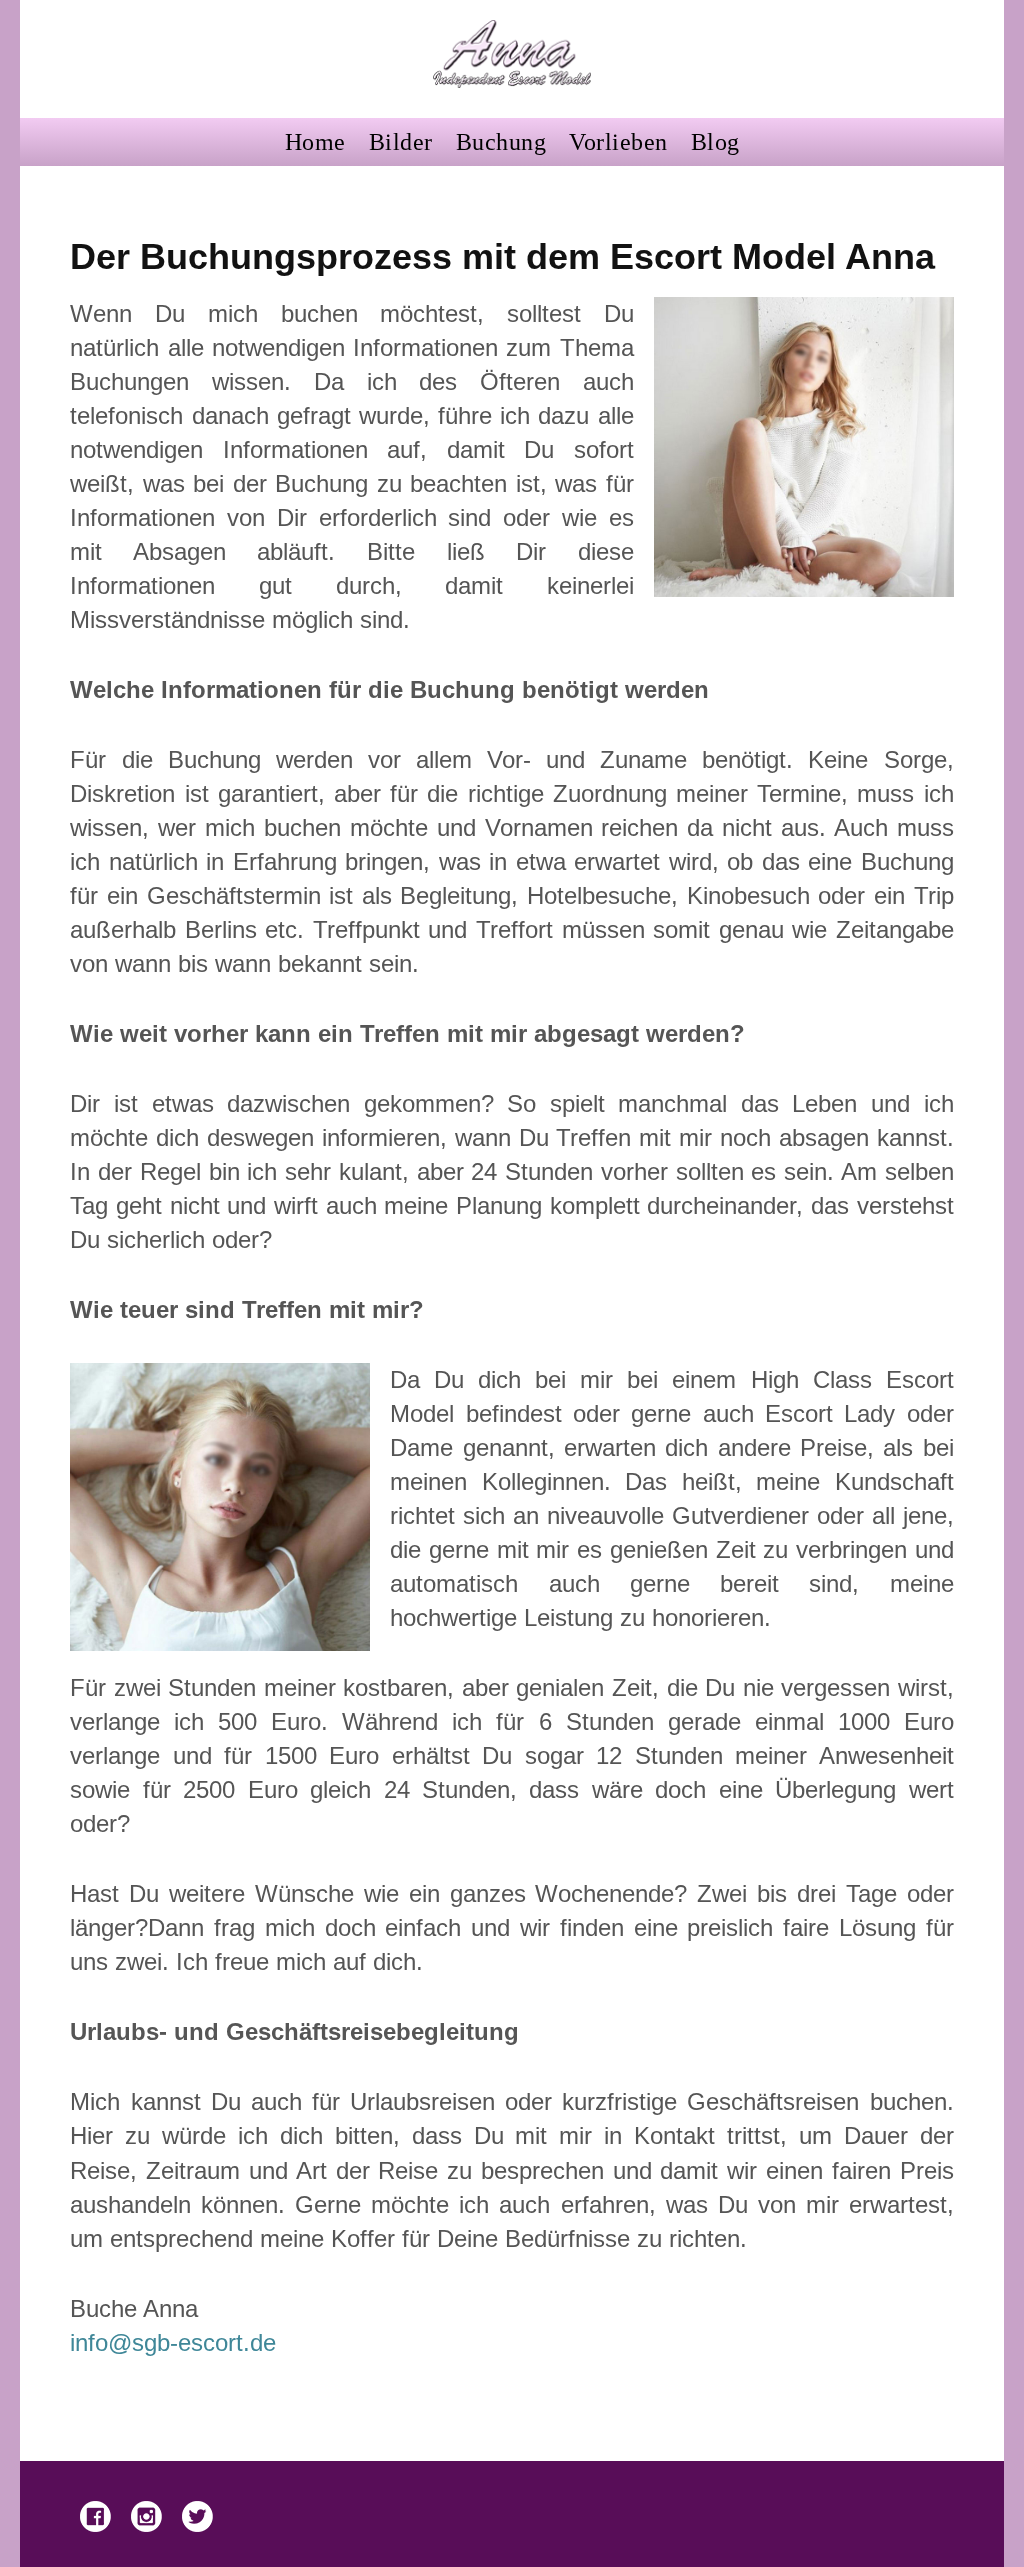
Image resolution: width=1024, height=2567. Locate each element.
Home (315, 142)
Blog (715, 142)
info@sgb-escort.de (173, 2342)
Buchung (501, 142)
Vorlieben (618, 142)
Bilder (401, 142)
